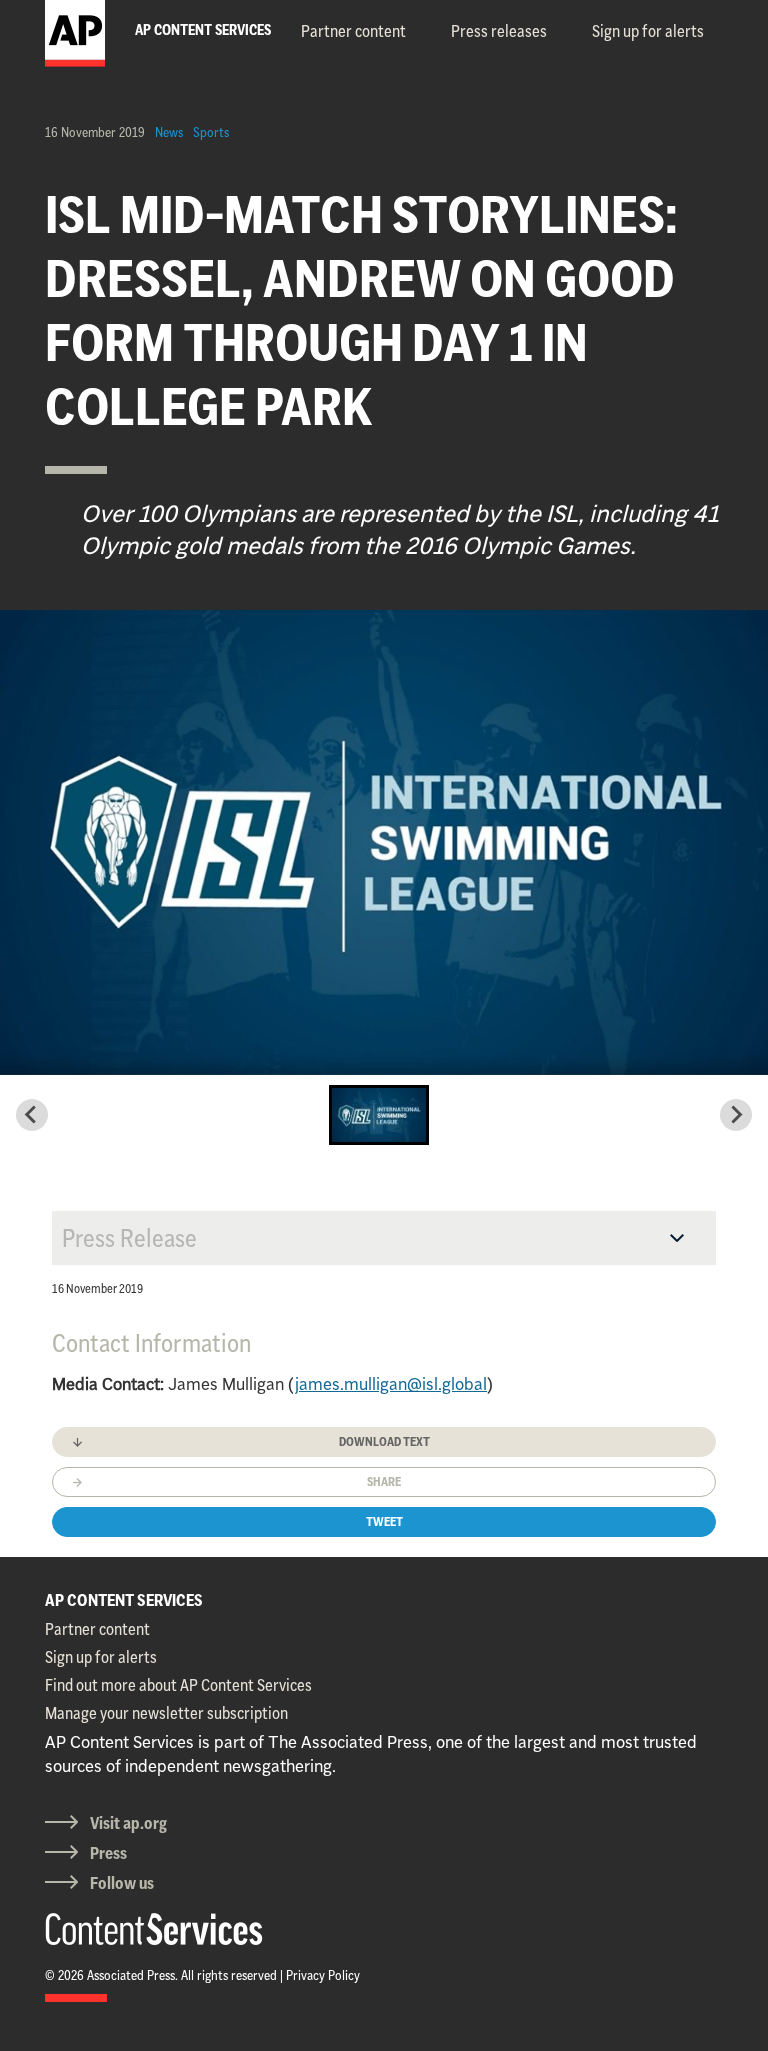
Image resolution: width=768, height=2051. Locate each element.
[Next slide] (736, 1115)
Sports (211, 132)
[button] (379, 1115)
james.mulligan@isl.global (391, 1384)
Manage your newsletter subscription (166, 1713)
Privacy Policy (323, 1975)
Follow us (122, 1883)
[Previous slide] (32, 1115)
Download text (384, 1441)
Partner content (353, 31)
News (169, 132)
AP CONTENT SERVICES (124, 1600)
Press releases (499, 31)
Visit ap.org (128, 1823)
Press (108, 1853)
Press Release (129, 1238)
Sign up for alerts (648, 31)
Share (384, 1481)
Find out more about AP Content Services (178, 1685)
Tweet (384, 1521)
